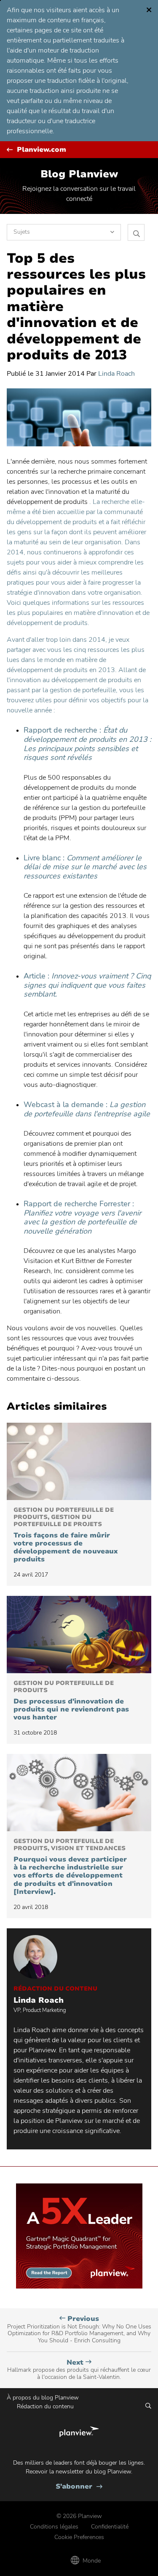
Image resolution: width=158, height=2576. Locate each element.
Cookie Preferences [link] (79, 2537)
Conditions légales (54, 2527)
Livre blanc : (85, 867)
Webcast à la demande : (87, 1109)
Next (79, 2370)
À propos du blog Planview (43, 2398)
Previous (79, 2329)
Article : (87, 985)
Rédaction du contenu (45, 2406)
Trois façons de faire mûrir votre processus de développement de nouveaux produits (66, 1535)
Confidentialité (110, 2527)
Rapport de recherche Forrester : (82, 1217)
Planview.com (42, 150)
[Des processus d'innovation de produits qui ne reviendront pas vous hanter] (79, 1635)
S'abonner (79, 2487)
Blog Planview (79, 174)
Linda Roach (116, 374)
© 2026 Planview (79, 2516)
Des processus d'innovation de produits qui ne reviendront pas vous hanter (71, 1701)
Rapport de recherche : (87, 744)
